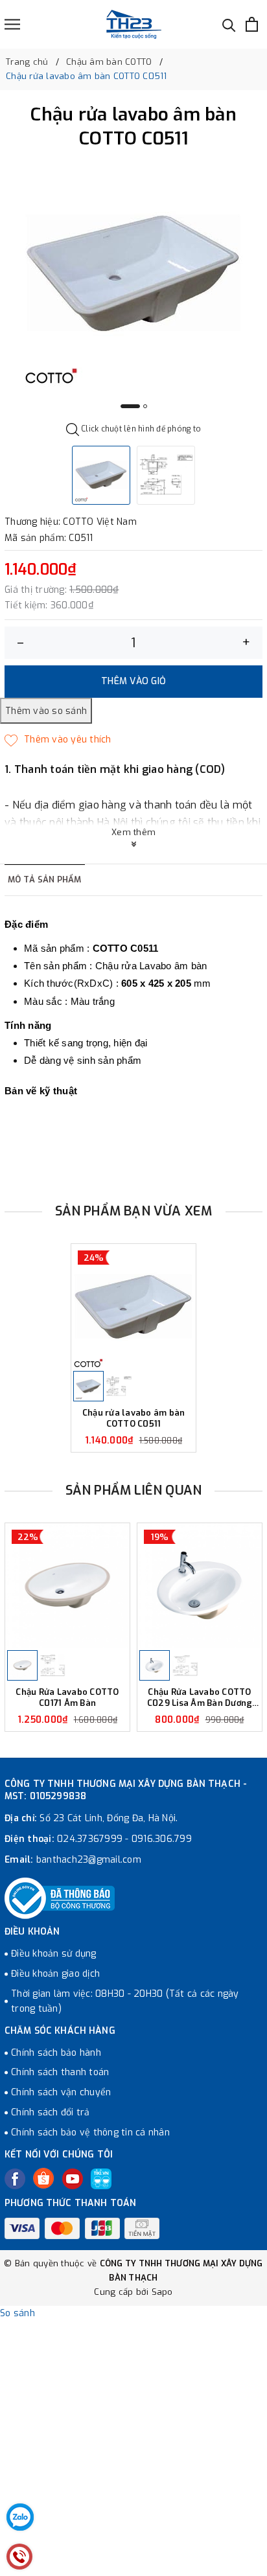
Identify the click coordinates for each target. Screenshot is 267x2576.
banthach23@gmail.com (89, 1860)
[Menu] (12, 24)
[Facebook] (15, 2179)
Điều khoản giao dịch (55, 1974)
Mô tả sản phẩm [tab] (45, 880)
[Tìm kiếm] (229, 24)
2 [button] (145, 406)
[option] (133, 273)
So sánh (17, 2313)
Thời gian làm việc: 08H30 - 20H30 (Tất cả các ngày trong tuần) (125, 2002)
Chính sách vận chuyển (61, 2092)
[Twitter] (43, 2178)
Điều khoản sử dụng (54, 1954)
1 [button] (130, 406)
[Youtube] (73, 2179)
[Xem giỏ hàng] (252, 24)
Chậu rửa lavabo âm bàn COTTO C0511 (134, 1419)
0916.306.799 (162, 1839)
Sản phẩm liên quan (134, 1490)
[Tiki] (101, 2179)
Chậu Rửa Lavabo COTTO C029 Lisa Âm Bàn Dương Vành (200, 1698)
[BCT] (60, 1898)
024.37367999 (90, 1839)
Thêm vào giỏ (133, 681)
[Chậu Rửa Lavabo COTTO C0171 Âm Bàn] (67, 1586)
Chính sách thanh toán (60, 2072)
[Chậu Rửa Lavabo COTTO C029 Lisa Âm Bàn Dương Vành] (200, 1586)
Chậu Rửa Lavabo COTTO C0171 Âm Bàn (67, 1698)
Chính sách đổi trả (51, 2112)
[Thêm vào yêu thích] (58, 740)
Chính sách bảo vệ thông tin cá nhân (90, 2133)
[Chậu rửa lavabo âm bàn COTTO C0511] (133, 1306)
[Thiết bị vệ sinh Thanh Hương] (134, 24)
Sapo (162, 2292)
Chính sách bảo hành (56, 2053)
